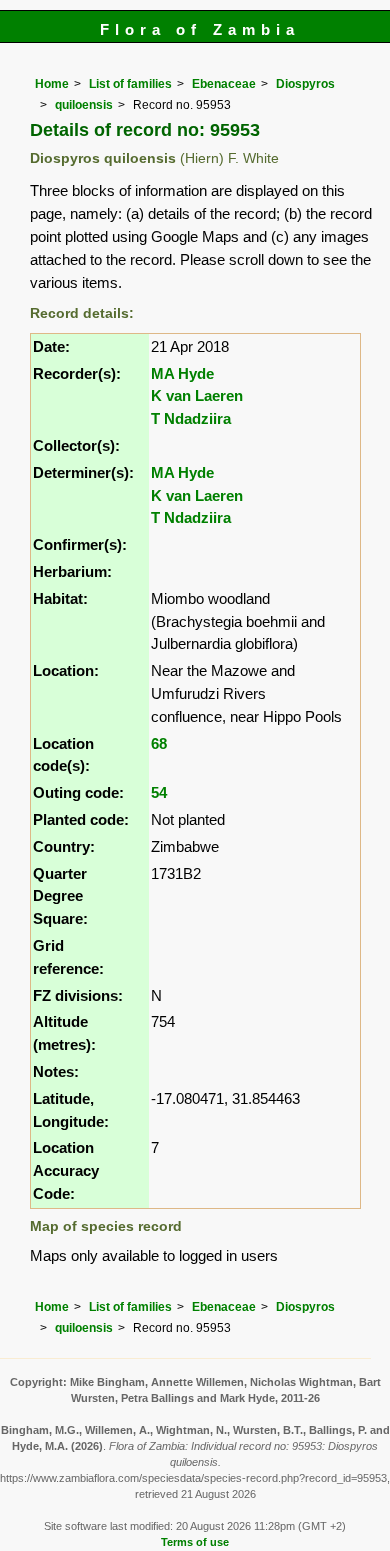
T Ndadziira (191, 418)
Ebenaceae (224, 84)
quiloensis (84, 105)
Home (52, 84)
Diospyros (305, 84)
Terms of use (195, 1542)
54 (159, 792)
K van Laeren (197, 395)
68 (159, 743)
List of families (130, 84)
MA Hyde (182, 373)
